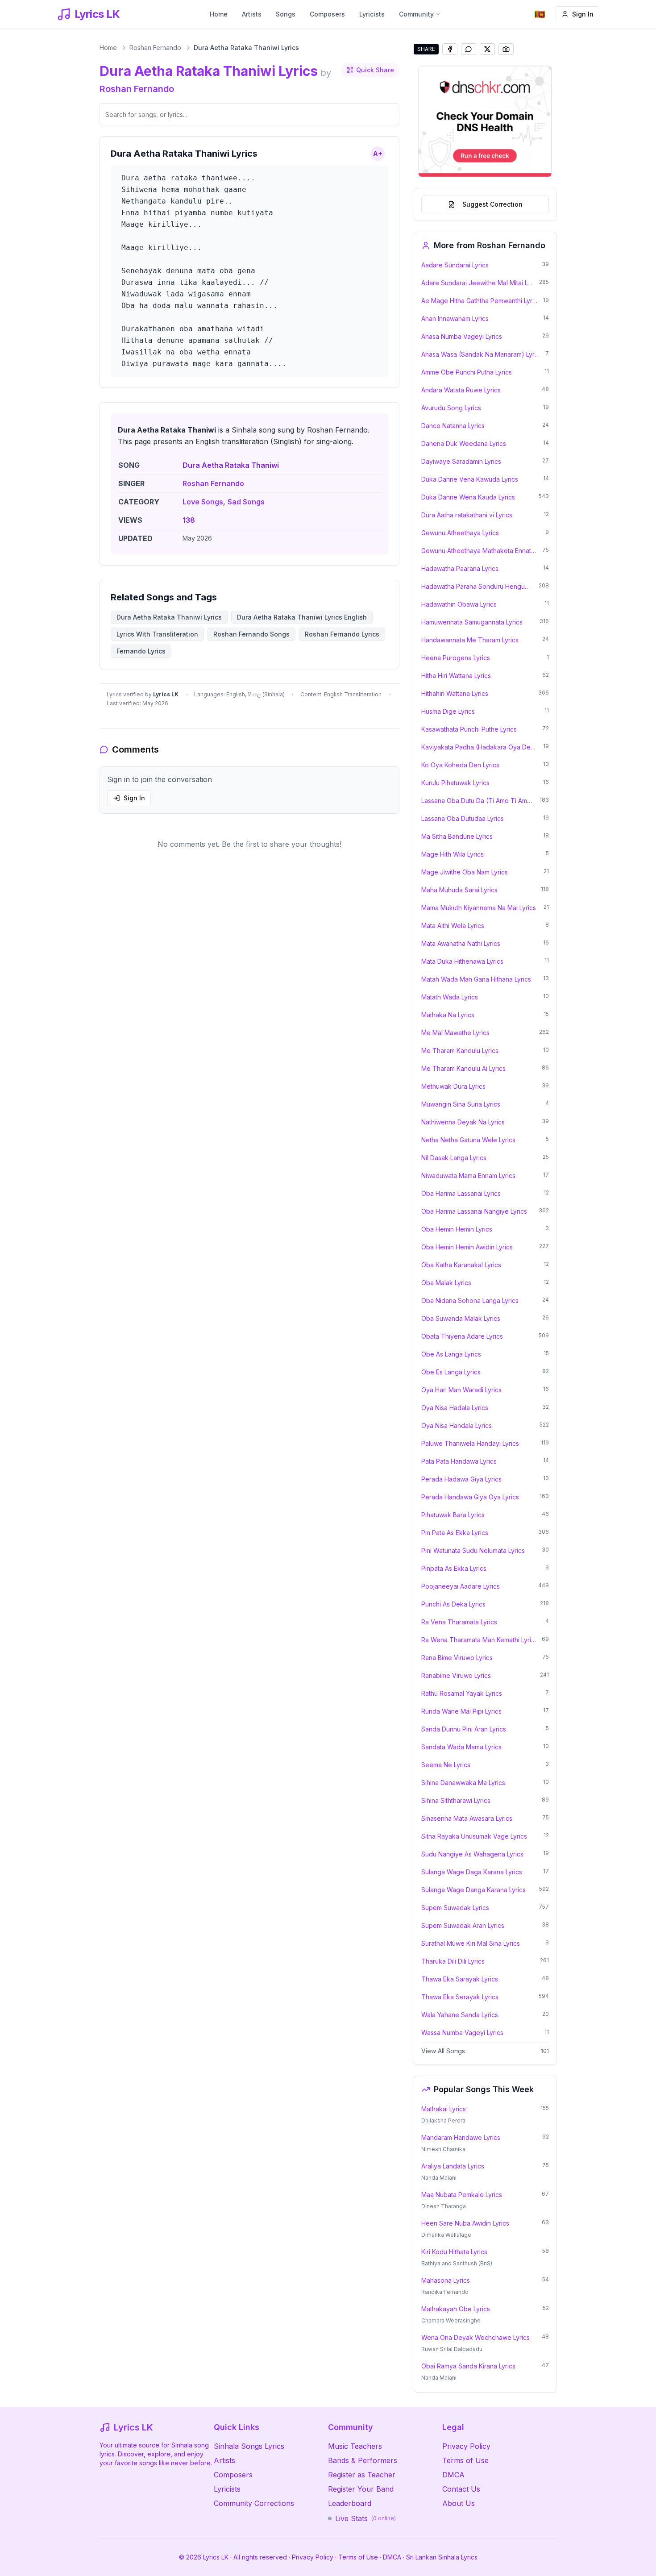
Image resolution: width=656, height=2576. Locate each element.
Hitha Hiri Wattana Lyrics (456, 676)
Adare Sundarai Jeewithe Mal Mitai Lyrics (477, 283)
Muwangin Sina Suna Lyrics (461, 1104)
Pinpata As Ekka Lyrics (454, 1568)
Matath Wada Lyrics (450, 997)
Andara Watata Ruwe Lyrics (461, 390)
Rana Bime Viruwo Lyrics (457, 1658)
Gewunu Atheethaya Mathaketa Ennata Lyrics (479, 551)
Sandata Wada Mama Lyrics (461, 1747)
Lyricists (372, 14)
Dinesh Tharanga (444, 2206)
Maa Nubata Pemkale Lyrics (462, 2195)
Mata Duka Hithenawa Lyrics (462, 961)
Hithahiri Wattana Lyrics (455, 693)
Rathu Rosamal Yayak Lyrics (462, 1693)
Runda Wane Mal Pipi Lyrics (461, 1711)
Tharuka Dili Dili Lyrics (453, 1961)
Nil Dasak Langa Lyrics (454, 1158)
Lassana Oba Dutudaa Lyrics (463, 818)
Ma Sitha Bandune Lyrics (457, 836)
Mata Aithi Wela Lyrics (453, 926)
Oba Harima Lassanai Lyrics (461, 1193)
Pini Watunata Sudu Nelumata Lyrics (473, 1550)
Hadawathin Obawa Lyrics (459, 604)
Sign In (583, 14)
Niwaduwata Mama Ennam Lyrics (468, 1176)
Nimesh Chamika (443, 2149)
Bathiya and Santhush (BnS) (457, 2263)
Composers (327, 14)
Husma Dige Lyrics (448, 711)
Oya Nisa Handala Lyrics (457, 1425)
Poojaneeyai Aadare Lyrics (461, 1586)
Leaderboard (350, 2503)
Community (416, 14)
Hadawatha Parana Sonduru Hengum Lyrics (477, 586)
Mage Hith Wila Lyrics (453, 854)
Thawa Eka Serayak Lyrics (460, 1997)
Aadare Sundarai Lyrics (455, 265)
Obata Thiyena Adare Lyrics (462, 1336)
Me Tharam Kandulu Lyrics (460, 1051)
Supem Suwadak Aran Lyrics (463, 1925)
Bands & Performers (363, 2460)
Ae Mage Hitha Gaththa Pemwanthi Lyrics (480, 301)
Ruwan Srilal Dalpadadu (452, 2349)
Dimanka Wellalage (446, 2235)
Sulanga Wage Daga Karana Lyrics (472, 1872)
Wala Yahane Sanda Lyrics (460, 2015)
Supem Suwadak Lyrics (455, 1908)
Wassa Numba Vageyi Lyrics (462, 2033)
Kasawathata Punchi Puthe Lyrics (469, 729)
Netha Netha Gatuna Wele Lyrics (468, 1140)
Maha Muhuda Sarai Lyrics (459, 890)
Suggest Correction (492, 204)
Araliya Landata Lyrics (453, 2166)
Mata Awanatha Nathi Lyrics (461, 943)
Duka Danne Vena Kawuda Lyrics (470, 479)
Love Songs (203, 502)
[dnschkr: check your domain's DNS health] (485, 121)
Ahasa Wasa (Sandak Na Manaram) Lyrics (481, 354)
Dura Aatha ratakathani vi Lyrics (467, 515)
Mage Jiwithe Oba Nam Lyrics (465, 872)
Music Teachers (355, 2446)
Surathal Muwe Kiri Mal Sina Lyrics (471, 1943)
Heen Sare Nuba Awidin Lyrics (465, 2223)
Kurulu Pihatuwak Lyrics (455, 783)
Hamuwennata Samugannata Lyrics (472, 622)
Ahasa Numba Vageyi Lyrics (462, 336)
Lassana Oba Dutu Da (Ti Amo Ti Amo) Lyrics (478, 801)
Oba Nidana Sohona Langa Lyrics (470, 1300)
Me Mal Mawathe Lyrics (455, 1033)
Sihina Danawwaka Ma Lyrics (463, 1783)
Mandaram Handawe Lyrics (461, 2137)
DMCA (453, 2475)
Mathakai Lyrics (444, 2109)
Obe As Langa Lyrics (451, 1354)
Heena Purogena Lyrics (456, 658)
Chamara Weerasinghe (451, 2320)
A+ (378, 153)
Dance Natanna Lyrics (453, 426)
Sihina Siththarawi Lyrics (456, 1800)
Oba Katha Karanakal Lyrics (461, 1265)
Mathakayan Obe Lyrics (456, 2309)
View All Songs (443, 2051)
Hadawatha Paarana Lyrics (460, 568)
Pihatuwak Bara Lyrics (453, 1515)
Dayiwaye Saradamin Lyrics (461, 461)
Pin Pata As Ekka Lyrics (455, 1533)
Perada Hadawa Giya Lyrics (461, 1479)
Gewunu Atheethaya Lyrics (460, 533)
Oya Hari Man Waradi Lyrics (461, 1390)
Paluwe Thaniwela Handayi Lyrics (470, 1443)
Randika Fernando (445, 2292)
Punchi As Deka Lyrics (453, 1604)
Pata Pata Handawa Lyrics (459, 1461)
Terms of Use (465, 2460)
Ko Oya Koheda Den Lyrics (460, 765)
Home (219, 14)
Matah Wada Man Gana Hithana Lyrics (476, 979)
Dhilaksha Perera (443, 2120)
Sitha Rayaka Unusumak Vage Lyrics (474, 1836)
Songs (286, 14)
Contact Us (461, 2489)
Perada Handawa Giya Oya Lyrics (470, 1497)
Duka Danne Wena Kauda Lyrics (468, 497)
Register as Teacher (362, 2475)
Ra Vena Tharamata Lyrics (459, 1622)
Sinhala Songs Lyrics (249, 2446)
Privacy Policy (466, 2446)
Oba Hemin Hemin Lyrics (457, 1229)
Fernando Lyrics (141, 651)
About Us (459, 2503)
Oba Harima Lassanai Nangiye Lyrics (474, 1211)
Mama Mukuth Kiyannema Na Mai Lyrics (479, 908)
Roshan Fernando (155, 48)
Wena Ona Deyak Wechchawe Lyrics (475, 2337)
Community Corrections (254, 2503)
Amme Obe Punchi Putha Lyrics (467, 372)
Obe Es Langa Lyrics (451, 1372)
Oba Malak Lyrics (446, 1283)
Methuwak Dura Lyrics (453, 1086)
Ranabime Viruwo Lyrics (456, 1675)
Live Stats (365, 2518)
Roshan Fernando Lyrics (342, 634)
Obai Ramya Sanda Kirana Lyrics (468, 2366)
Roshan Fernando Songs (251, 634)
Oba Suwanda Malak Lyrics (461, 1318)
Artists (252, 14)
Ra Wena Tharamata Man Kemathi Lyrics (479, 1640)
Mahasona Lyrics (446, 2280)
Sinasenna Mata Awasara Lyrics (467, 1818)
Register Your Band (361, 2489)
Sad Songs (246, 502)
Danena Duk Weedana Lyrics (464, 443)
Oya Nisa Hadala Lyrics (455, 1408)
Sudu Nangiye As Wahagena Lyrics (472, 1854)
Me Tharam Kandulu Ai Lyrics (463, 1068)
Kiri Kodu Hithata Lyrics (454, 2252)
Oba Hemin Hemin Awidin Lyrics (467, 1247)
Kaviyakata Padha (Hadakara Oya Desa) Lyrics (480, 747)
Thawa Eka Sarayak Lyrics (460, 1979)
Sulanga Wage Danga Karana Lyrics (473, 1890)
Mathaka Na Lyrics (448, 1015)
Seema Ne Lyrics (446, 1765)
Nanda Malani (439, 2178)
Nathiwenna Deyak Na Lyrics (463, 1122)
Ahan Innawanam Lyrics (455, 318)
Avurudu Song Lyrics (451, 408)
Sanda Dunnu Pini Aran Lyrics (464, 1729)
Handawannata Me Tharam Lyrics (470, 640)
